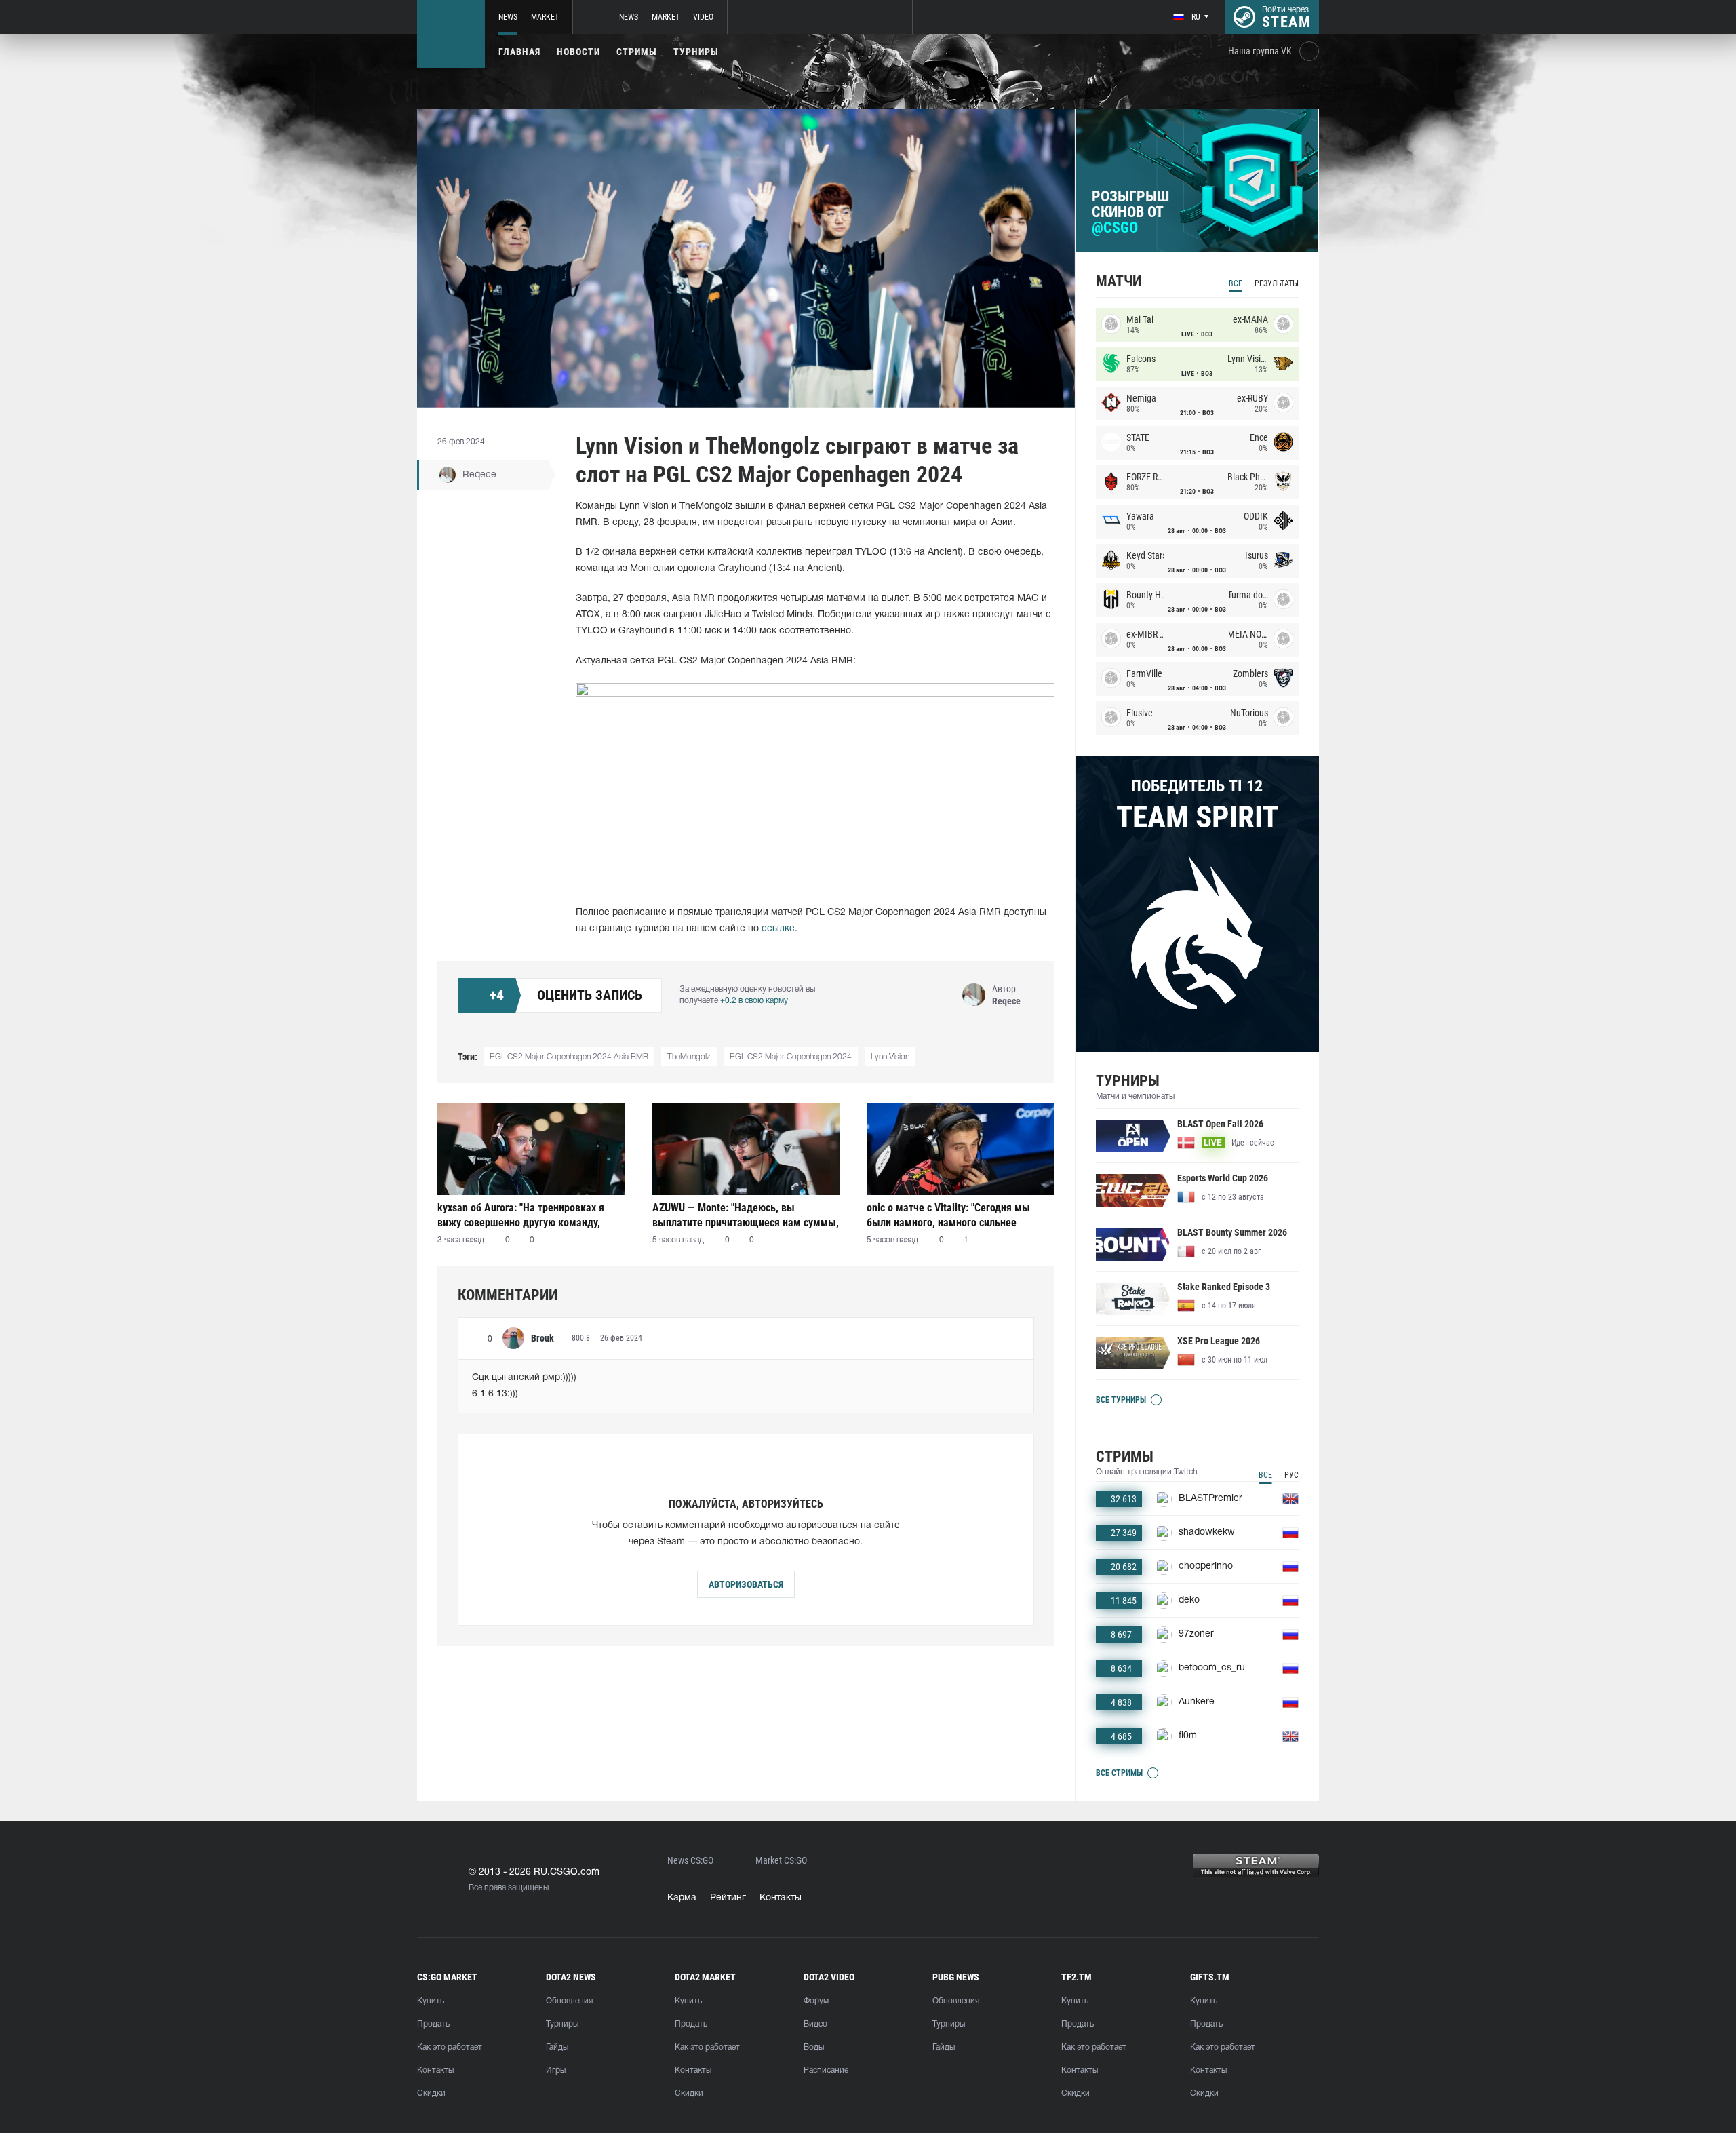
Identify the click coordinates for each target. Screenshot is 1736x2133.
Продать (433, 2024)
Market (545, 17)
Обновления (569, 2001)
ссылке (778, 929)
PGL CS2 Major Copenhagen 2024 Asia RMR (569, 1057)
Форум (816, 2001)
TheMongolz (689, 1057)
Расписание (826, 2070)
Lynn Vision (890, 1057)
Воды (814, 2047)
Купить (431, 2001)
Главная (519, 52)
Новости (578, 52)
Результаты (1277, 283)
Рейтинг (728, 1898)
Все (1236, 283)
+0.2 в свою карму (754, 1001)
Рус (1291, 1475)
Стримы (637, 52)
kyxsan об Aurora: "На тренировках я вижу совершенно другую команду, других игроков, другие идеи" (521, 1215)
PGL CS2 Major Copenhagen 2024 (791, 1057)
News (508, 17)
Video (703, 17)
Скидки (431, 2093)
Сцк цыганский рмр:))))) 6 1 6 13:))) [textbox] (524, 1386)
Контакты (781, 1898)
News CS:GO (690, 1861)
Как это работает (450, 2047)
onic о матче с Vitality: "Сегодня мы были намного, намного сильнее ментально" (948, 1215)
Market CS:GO (781, 1861)
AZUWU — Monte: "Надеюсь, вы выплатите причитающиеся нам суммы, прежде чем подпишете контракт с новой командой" (746, 1215)
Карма (682, 1898)
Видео (815, 2024)
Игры (556, 2070)
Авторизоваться (746, 1584)
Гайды (557, 2047)
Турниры (696, 52)
